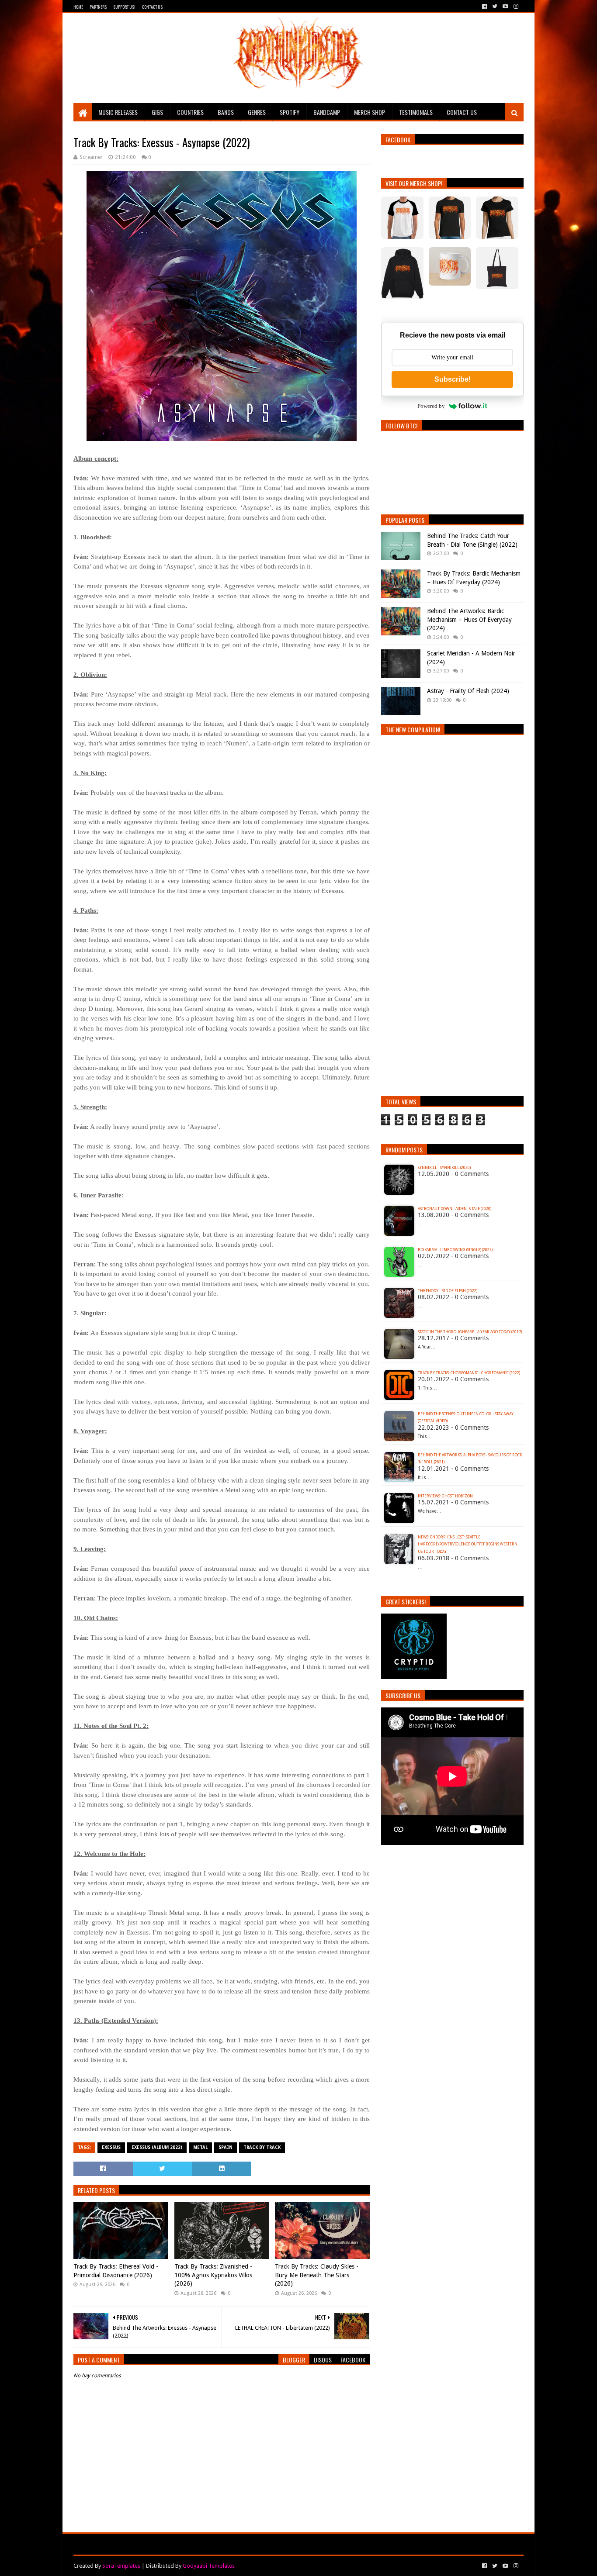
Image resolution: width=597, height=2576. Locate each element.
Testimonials (416, 112)
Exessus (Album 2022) (157, 2147)
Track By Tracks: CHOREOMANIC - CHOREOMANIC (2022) (469, 1373)
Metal (200, 2147)
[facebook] (484, 7)
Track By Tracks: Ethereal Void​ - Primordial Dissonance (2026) (116, 2271)
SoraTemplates (121, 2566)
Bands (226, 112)
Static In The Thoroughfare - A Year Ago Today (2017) (470, 1332)
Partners (98, 7)
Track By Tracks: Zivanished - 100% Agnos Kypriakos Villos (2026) (213, 2275)
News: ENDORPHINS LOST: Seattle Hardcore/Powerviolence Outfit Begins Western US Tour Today (468, 1545)
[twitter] (495, 7)
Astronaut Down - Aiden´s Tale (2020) (455, 1209)
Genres (257, 112)
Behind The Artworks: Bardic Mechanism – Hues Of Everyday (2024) (469, 619)
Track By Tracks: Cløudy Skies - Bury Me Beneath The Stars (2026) (317, 2275)
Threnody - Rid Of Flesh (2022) (448, 1291)
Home (78, 7)
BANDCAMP (327, 112)
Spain (226, 2147)
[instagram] (515, 7)
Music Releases (118, 112)
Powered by (431, 406)
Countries (190, 112)
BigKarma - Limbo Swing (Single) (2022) (455, 1250)
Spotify (290, 112)
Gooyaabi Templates (209, 2566)
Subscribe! (453, 379)
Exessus (111, 2147)
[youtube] (505, 7)
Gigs (157, 112)
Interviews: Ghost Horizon (445, 1496)
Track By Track (262, 2147)
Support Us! (124, 7)
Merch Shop (370, 112)
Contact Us (152, 7)
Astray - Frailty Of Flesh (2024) (468, 691)
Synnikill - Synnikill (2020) (444, 1168)
